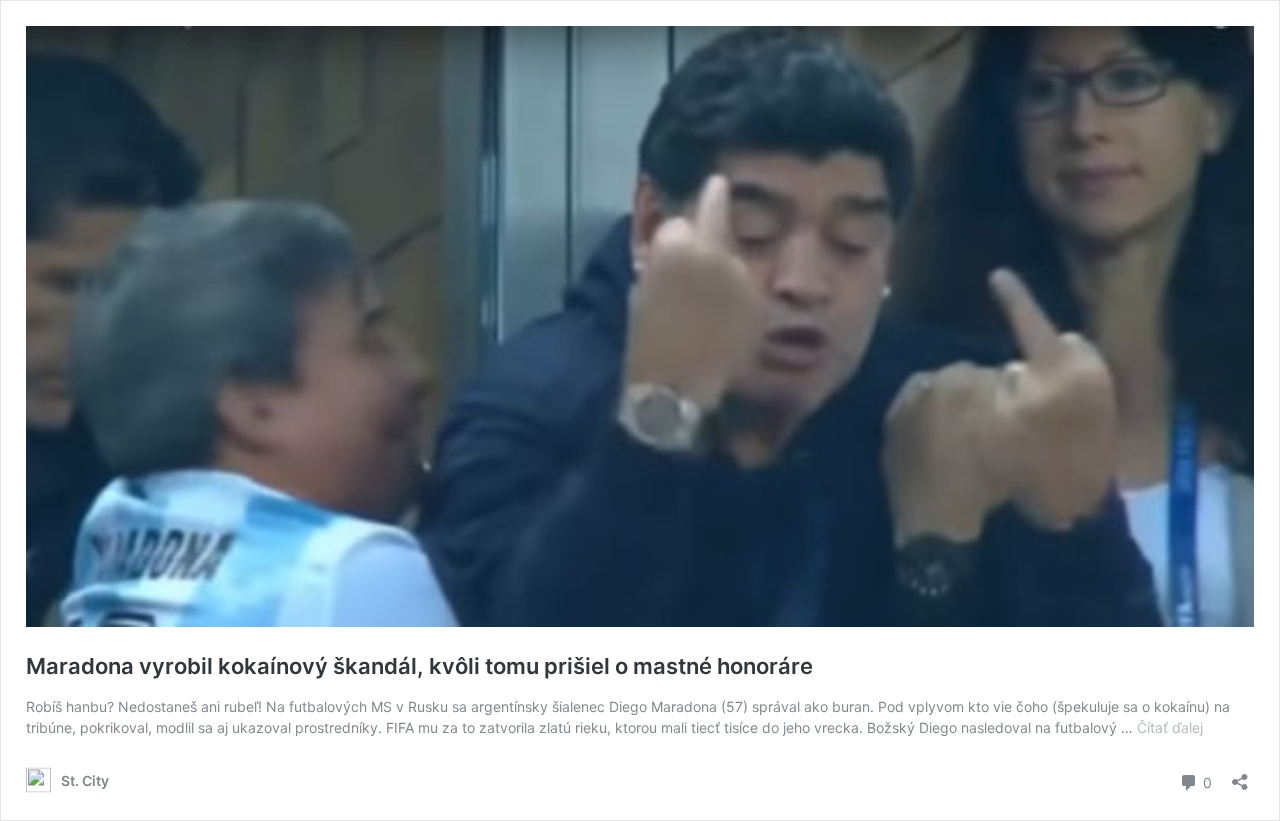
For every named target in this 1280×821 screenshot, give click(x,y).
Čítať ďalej (1170, 727)
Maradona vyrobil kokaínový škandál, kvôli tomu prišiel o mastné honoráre (419, 666)
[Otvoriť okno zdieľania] (1240, 775)
